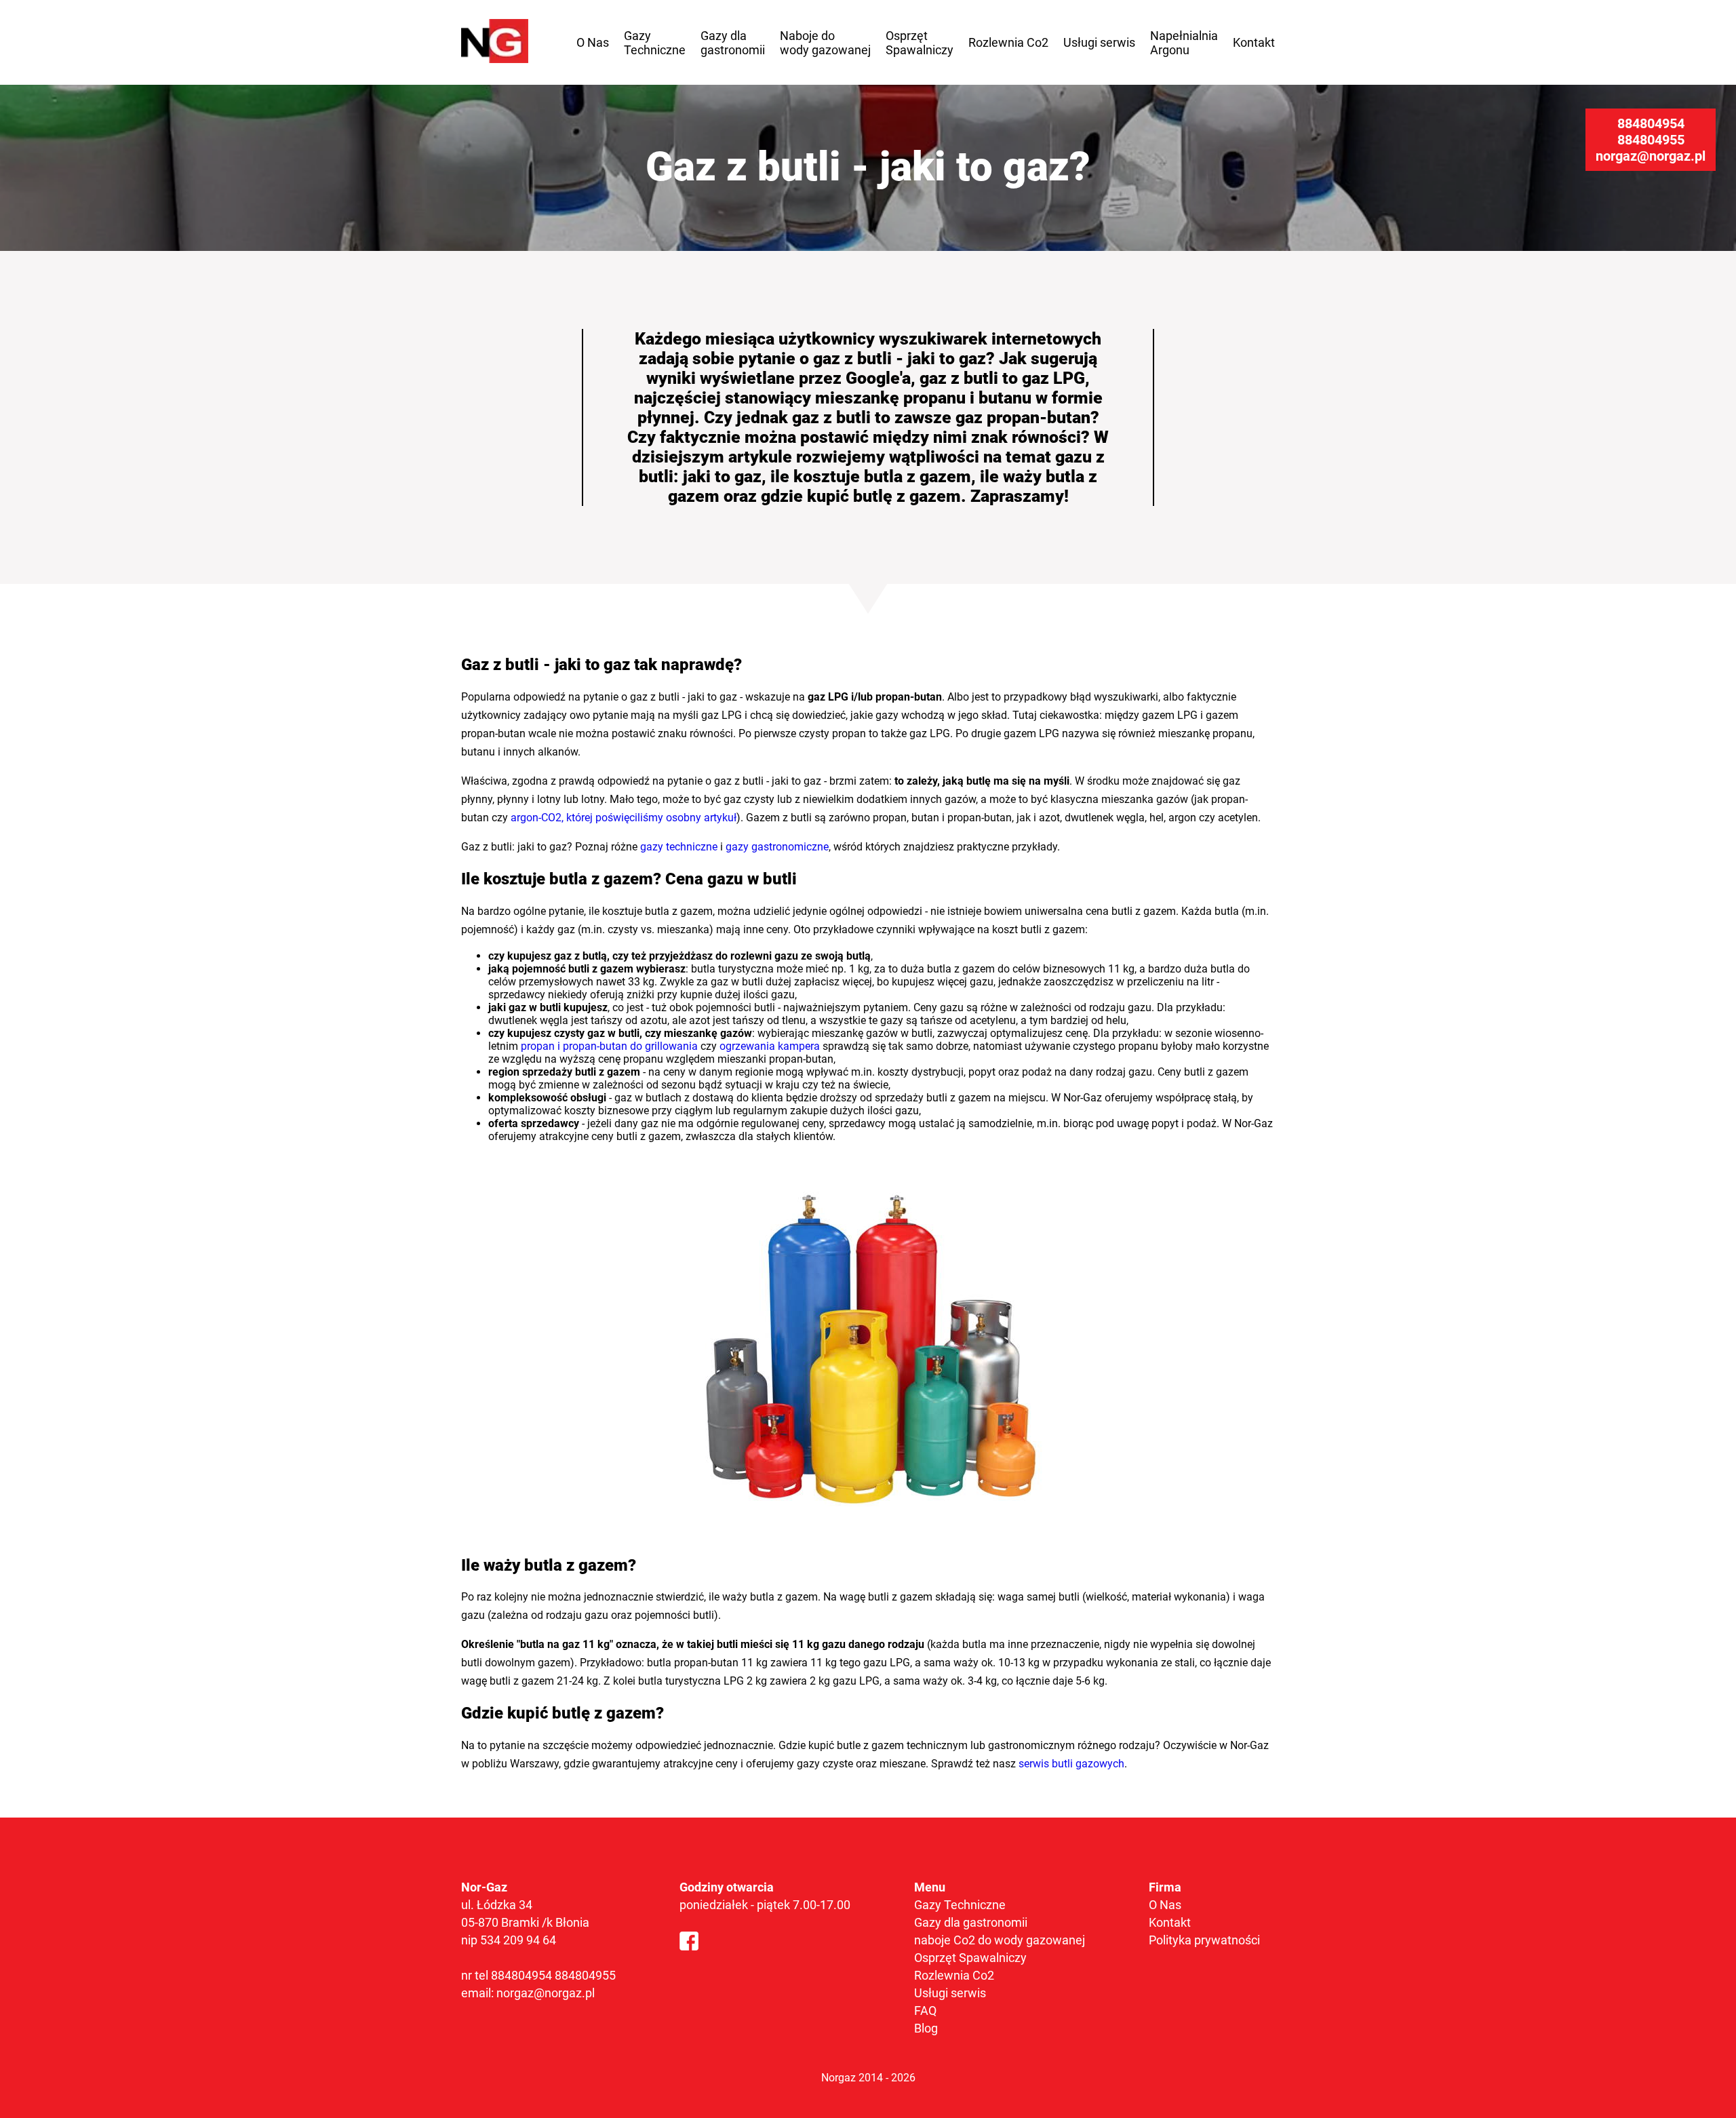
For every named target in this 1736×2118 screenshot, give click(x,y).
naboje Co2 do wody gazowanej (1000, 1940)
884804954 (1651, 123)
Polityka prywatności (1204, 1940)
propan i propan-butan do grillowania (609, 1046)
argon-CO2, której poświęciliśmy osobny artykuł (624, 818)
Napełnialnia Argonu (1184, 43)
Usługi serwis (1099, 42)
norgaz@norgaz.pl (1651, 156)
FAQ (925, 2011)
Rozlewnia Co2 (1008, 42)
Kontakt (1254, 42)
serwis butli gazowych (1071, 1764)
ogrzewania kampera (770, 1046)
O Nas (593, 42)
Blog (926, 2028)
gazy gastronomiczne (777, 847)
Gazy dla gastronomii (733, 43)
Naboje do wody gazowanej (825, 43)
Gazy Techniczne (655, 43)
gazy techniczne (679, 847)
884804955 (1651, 140)
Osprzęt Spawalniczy (920, 43)
